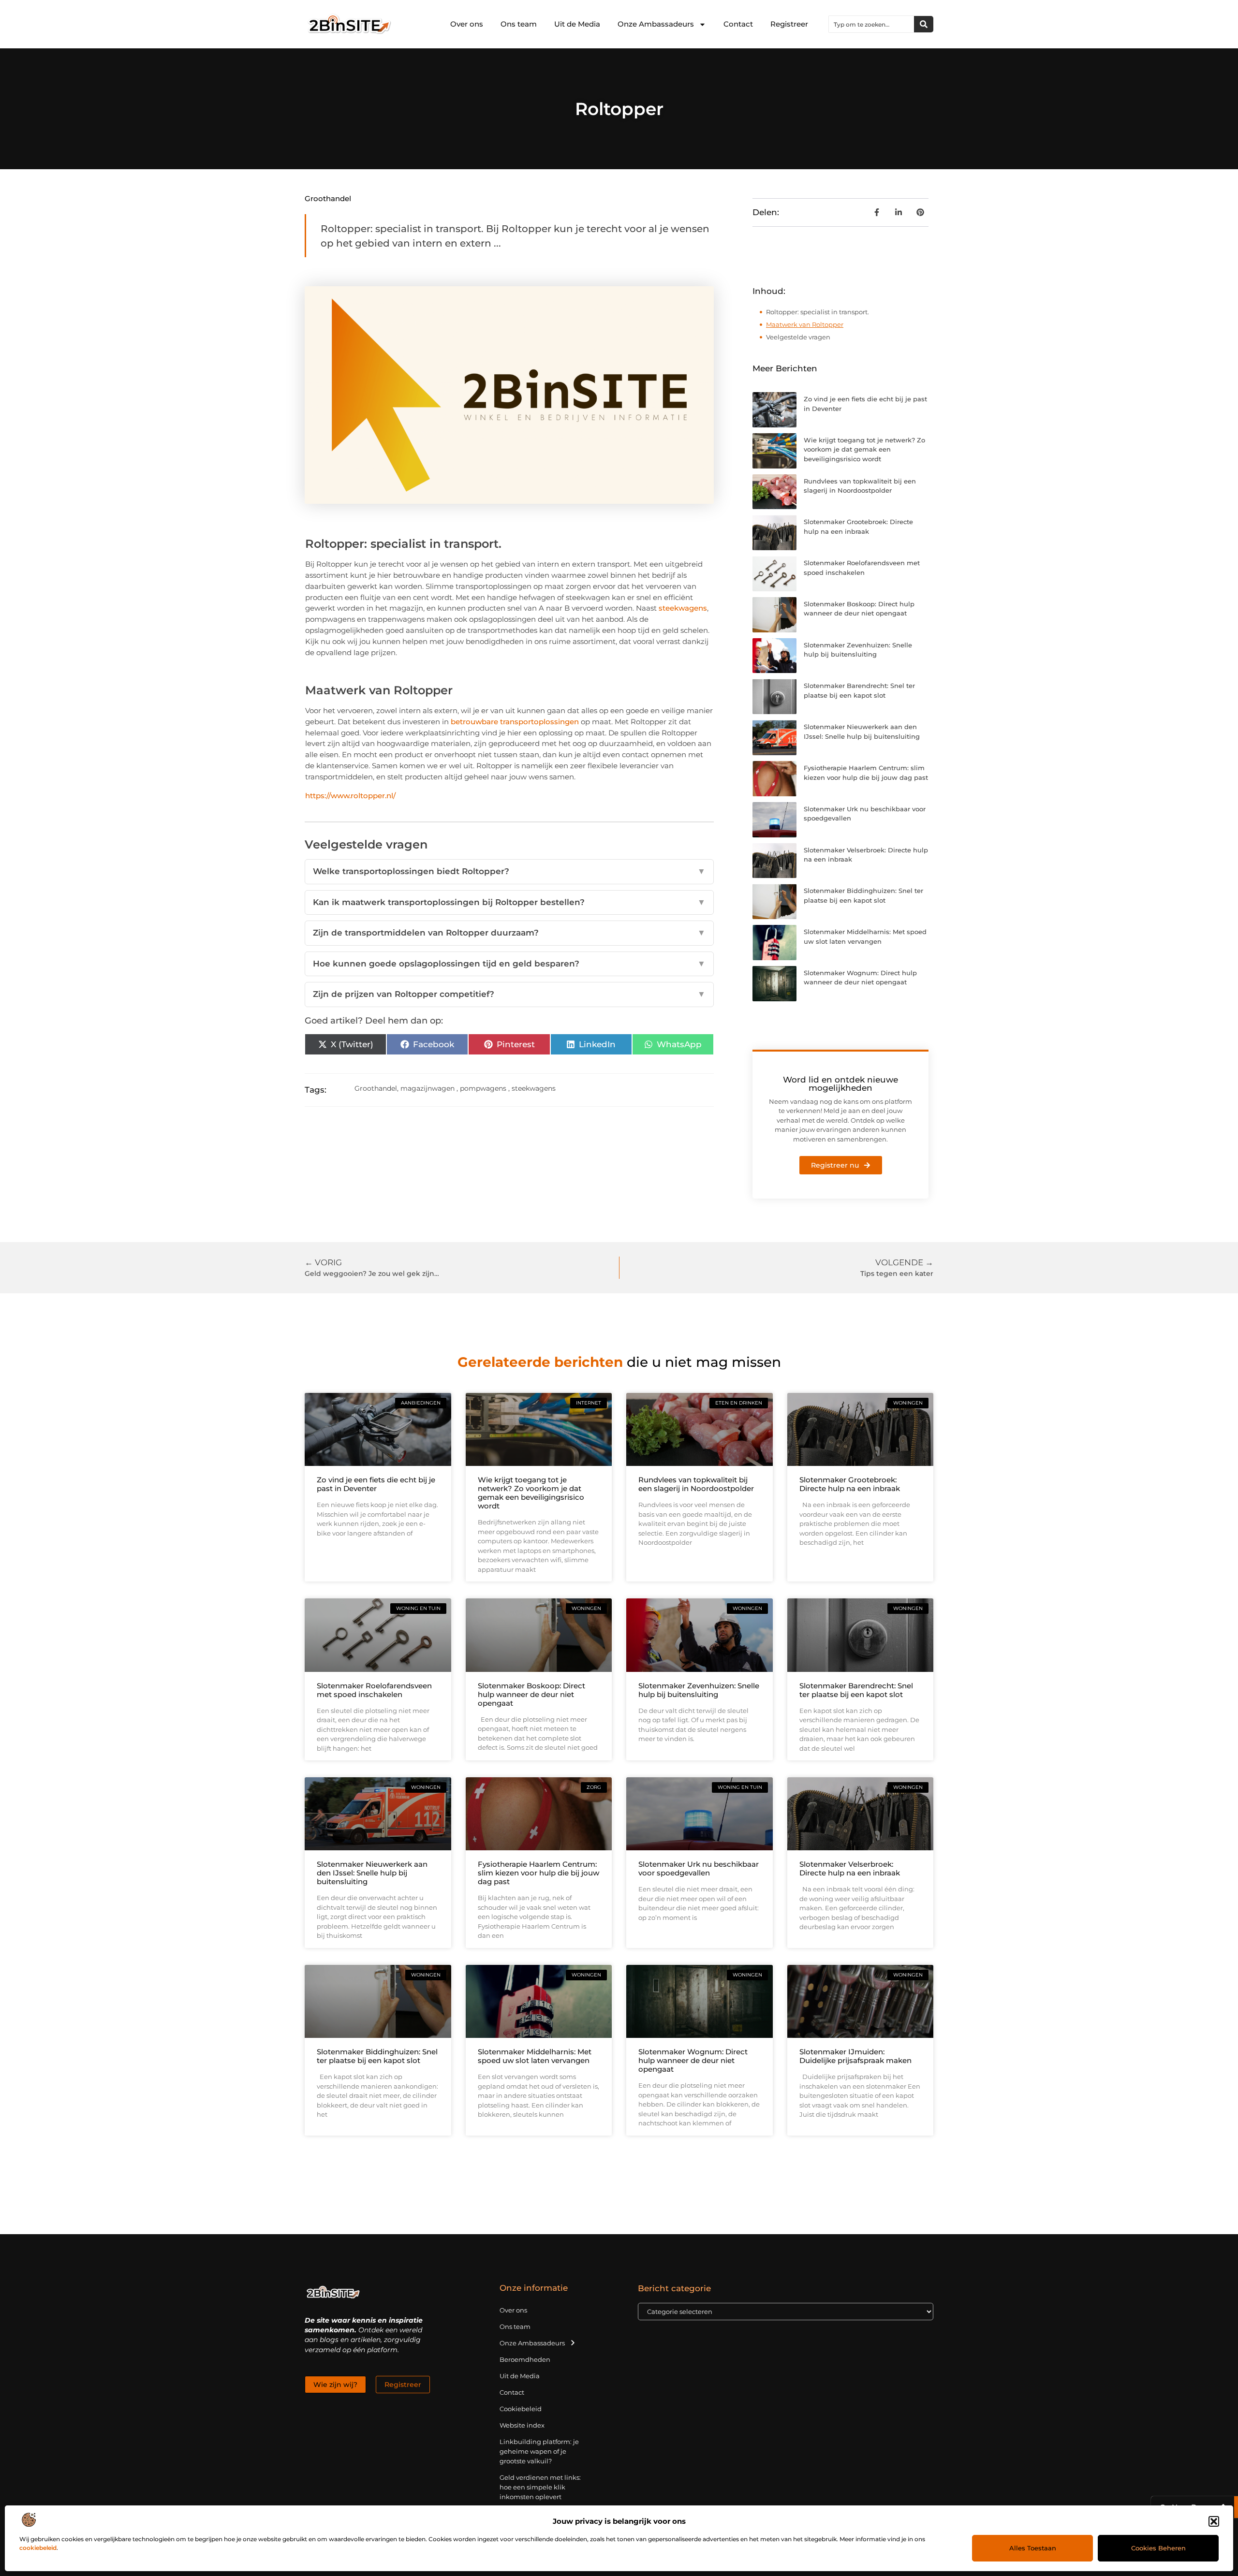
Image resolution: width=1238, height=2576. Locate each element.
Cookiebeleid (521, 2409)
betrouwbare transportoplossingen (515, 722)
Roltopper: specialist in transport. (818, 312)
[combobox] (871, 24)
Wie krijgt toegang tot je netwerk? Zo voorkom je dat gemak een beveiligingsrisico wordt (864, 449)
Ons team (519, 24)
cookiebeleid (38, 2548)
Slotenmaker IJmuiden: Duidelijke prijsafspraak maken (855, 2056)
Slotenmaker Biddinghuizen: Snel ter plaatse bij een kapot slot (377, 2056)
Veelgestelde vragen (798, 337)
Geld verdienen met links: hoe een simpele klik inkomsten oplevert (540, 2487)
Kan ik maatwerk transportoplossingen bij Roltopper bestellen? (509, 902)
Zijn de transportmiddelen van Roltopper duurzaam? (509, 933)
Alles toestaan (1033, 2548)
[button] (1214, 2521)
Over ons (467, 24)
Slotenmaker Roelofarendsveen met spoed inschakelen (374, 1690)
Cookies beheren (1158, 2548)
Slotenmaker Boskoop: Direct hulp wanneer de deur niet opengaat (531, 1694)
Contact (738, 24)
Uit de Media (577, 24)
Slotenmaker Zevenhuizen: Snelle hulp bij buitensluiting (699, 1690)
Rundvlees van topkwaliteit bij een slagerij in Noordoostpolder (696, 1484)
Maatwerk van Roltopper (805, 324)
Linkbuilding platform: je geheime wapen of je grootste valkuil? (539, 2451)
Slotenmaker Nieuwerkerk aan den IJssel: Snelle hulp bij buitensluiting (372, 1873)
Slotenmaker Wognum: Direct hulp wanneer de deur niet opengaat (693, 2060)
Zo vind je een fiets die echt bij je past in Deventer (376, 1484)
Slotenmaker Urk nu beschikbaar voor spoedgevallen (699, 1868)
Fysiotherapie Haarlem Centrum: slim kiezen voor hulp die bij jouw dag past (538, 1873)
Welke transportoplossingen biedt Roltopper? (509, 871)
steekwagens (683, 608)
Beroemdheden (525, 2359)
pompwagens (483, 1088)
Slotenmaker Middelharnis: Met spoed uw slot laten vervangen (535, 2056)
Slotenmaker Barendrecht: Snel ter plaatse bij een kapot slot (856, 1690)
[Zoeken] (924, 24)
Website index (522, 2425)
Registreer (789, 24)
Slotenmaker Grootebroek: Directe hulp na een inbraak (850, 1484)
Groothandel (328, 198)
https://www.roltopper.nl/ (350, 796)
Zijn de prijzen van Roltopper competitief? (509, 994)
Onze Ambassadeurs (656, 24)
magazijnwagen (427, 1088)
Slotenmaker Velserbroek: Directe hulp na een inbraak (850, 1868)
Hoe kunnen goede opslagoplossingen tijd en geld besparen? (509, 964)
